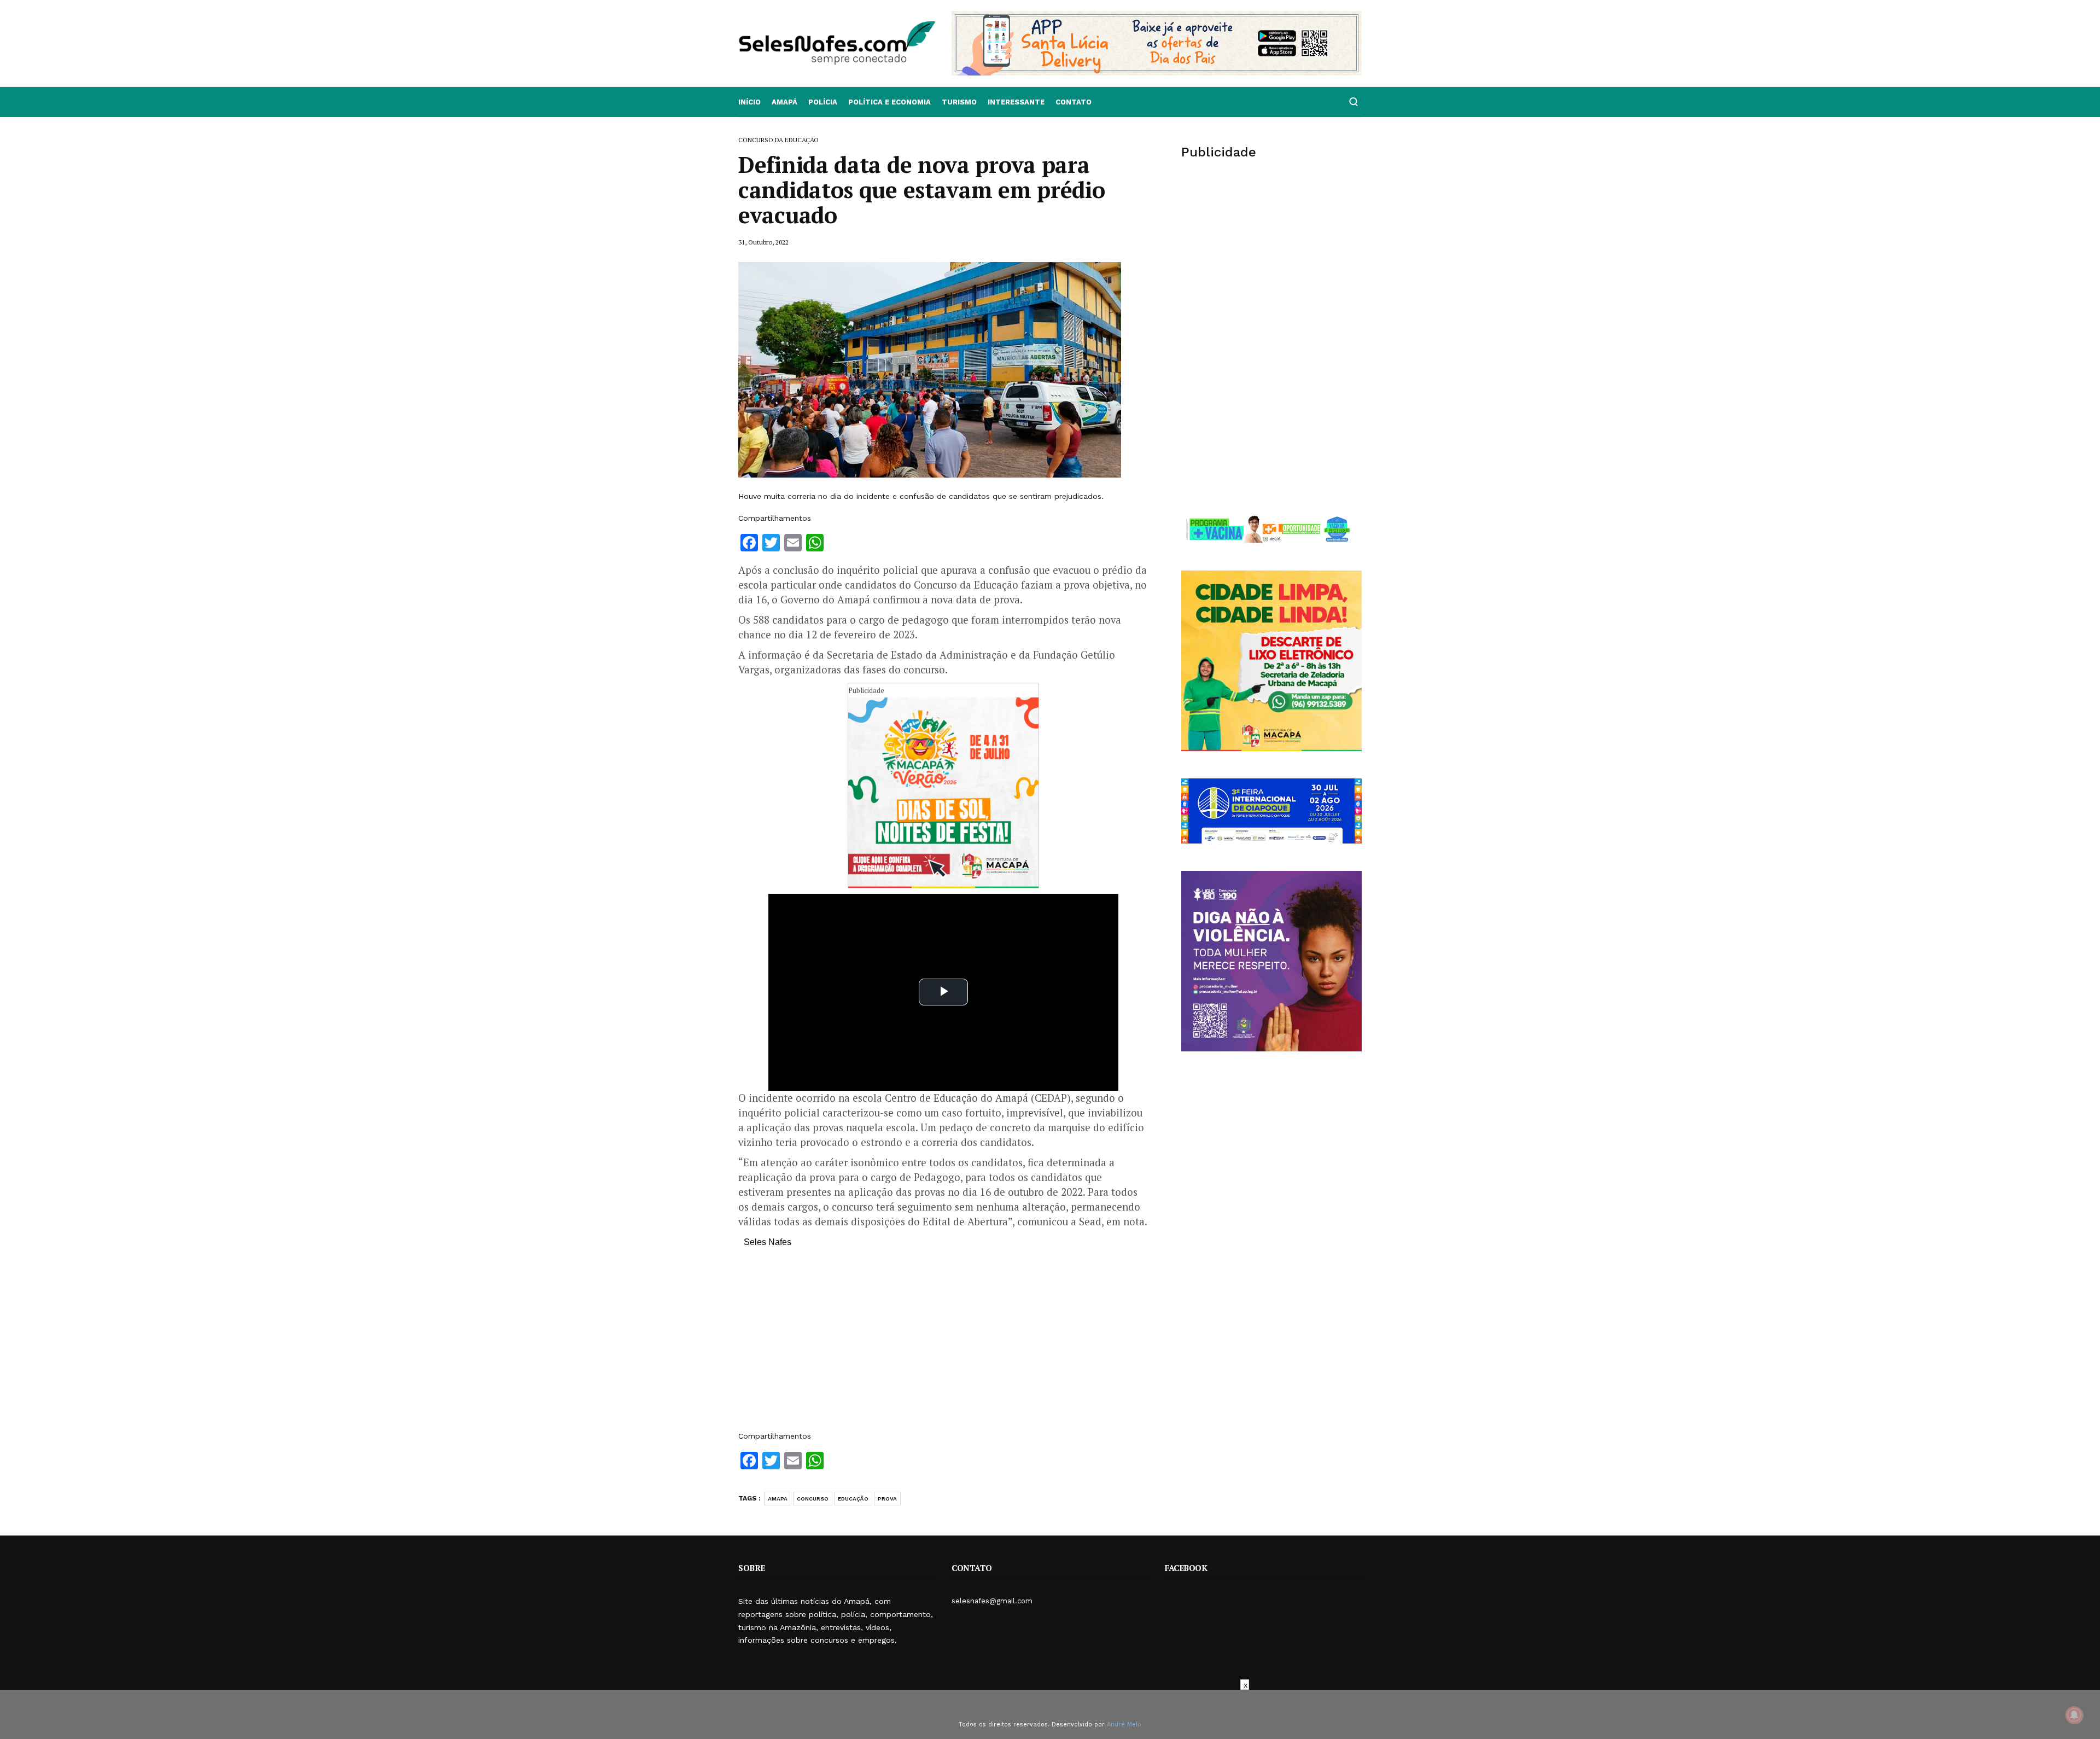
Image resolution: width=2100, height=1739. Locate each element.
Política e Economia (889, 102)
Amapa (778, 1499)
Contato (1074, 102)
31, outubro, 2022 (763, 242)
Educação (853, 1499)
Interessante (1016, 102)
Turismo (959, 102)
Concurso (813, 1499)
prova (887, 1499)
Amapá (784, 102)
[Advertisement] (943, 1345)
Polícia (823, 102)
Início (749, 102)
